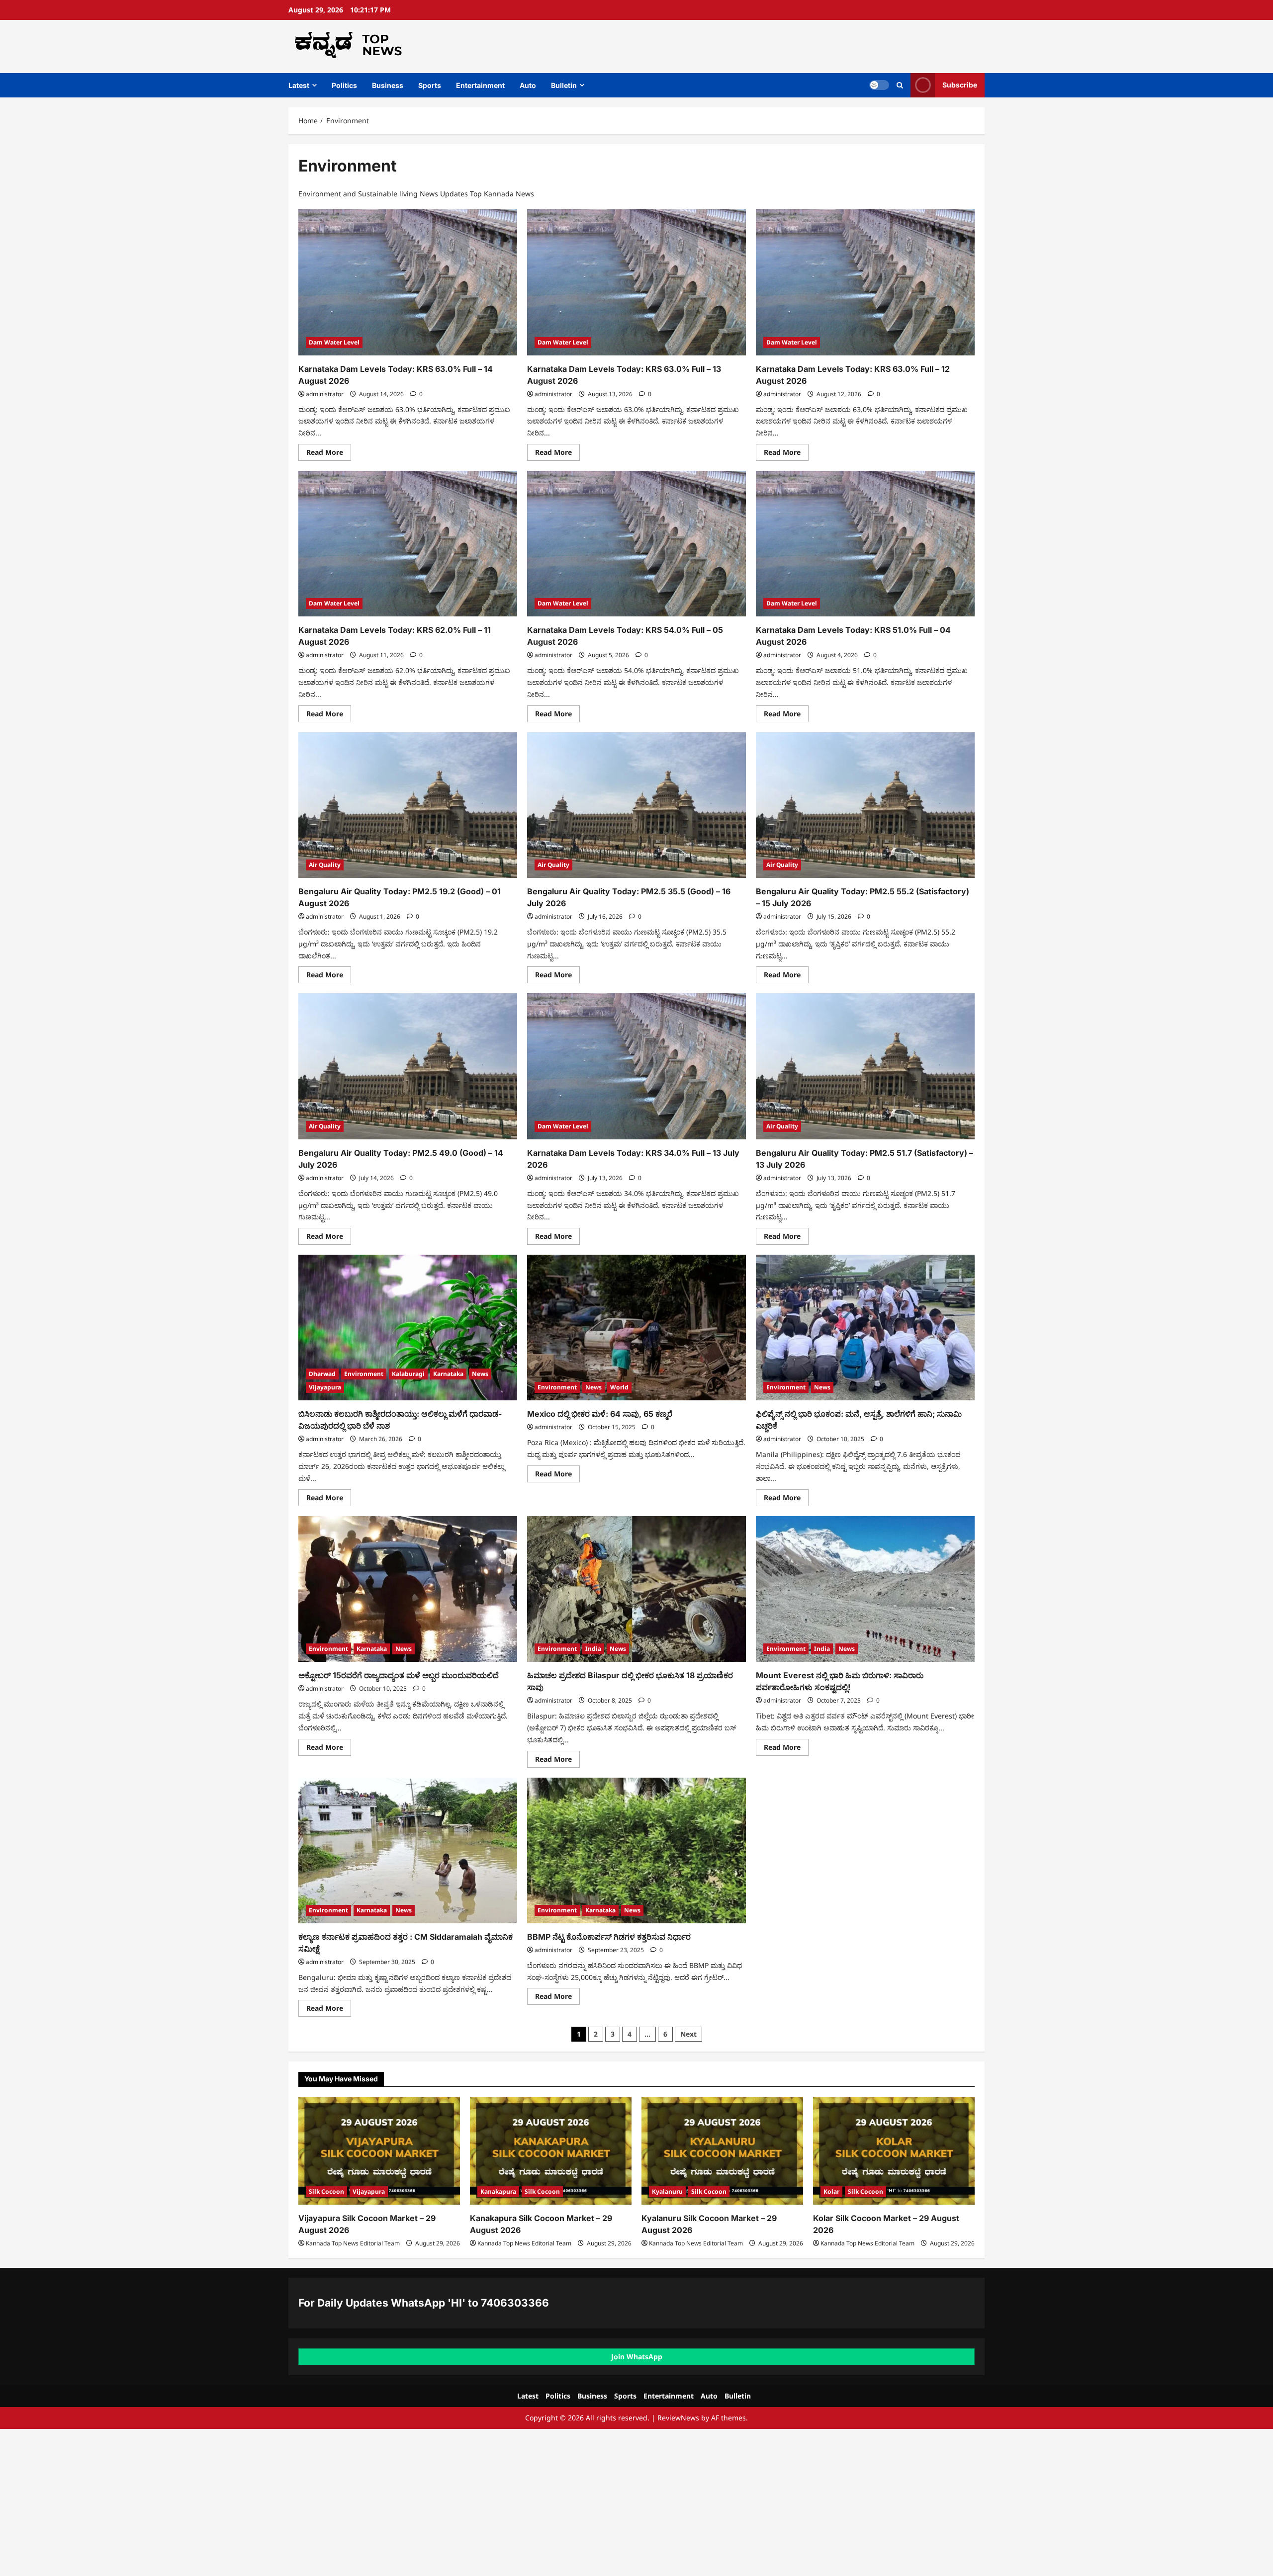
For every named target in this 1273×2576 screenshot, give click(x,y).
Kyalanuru (667, 2191)
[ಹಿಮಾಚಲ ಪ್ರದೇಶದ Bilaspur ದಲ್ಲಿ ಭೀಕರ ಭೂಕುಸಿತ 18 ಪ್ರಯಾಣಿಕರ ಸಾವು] (636, 1589)
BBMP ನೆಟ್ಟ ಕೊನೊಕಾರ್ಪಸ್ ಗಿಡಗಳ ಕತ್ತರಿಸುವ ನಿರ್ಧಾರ (609, 1937)
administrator (325, 394)
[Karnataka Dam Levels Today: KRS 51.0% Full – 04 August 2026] (865, 544)
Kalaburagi (408, 1374)
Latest (299, 85)
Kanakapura (498, 2191)
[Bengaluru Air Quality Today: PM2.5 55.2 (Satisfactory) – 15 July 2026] (865, 805)
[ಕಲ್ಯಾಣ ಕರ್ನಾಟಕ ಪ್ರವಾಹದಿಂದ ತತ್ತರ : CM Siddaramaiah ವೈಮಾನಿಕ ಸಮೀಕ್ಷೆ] (408, 1850)
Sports (430, 85)
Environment (364, 1374)
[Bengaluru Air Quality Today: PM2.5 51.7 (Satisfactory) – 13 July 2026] (865, 1066)
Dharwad (322, 1374)
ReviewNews (678, 2418)
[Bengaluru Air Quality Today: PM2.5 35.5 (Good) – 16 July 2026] (636, 805)
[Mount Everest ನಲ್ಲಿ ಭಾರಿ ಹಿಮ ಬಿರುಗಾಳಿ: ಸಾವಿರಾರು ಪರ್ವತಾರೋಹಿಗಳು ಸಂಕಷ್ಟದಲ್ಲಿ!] (865, 1589)
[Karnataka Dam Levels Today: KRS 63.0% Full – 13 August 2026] (636, 282)
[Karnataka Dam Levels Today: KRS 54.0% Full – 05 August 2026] (636, 544)
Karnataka (448, 1374)
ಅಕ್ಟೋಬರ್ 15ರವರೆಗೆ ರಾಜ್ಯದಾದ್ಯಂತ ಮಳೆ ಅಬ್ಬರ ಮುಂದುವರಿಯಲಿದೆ (399, 1675)
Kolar (831, 2191)
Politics (344, 85)
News (480, 1374)
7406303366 (515, 2303)
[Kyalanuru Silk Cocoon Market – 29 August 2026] (722, 2151)
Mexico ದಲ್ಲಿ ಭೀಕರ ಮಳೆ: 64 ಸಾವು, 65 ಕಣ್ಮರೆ (600, 1414)
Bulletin (564, 85)
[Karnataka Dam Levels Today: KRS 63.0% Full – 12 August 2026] (865, 282)
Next (688, 2034)
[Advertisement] (298, 2502)
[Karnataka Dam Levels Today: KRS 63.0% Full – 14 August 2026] (408, 282)
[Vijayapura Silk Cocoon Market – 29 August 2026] (379, 2151)
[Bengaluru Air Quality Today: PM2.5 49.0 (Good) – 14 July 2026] (408, 1066)
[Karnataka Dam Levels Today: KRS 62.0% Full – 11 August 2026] (408, 544)
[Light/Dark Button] (879, 85)
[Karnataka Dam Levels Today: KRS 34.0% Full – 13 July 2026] (636, 1066)
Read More (329, 454)
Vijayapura (325, 1387)
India (593, 1649)
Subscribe (960, 85)
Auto (528, 85)
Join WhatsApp (637, 2357)
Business (388, 85)
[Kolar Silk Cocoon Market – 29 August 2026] (894, 2151)
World (619, 1387)
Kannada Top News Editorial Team (353, 2243)
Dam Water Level (334, 342)
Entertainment (480, 85)
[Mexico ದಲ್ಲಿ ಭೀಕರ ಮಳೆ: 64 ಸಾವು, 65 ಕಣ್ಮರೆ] (636, 1328)
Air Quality (325, 865)
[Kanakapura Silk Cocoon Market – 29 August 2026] (551, 2151)
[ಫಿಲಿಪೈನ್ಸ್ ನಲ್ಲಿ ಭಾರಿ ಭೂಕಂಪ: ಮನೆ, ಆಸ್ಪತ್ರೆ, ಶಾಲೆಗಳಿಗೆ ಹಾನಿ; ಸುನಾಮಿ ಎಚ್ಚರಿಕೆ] (865, 1328)
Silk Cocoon (326, 2191)
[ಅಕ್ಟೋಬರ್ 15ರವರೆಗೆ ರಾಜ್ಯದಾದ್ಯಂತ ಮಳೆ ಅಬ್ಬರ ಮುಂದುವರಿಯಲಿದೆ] (408, 1589)
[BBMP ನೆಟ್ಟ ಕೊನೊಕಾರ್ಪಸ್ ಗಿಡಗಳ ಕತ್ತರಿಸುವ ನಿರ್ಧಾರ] (636, 1850)
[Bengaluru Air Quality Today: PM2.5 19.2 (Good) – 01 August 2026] (408, 805)
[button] (900, 85)
